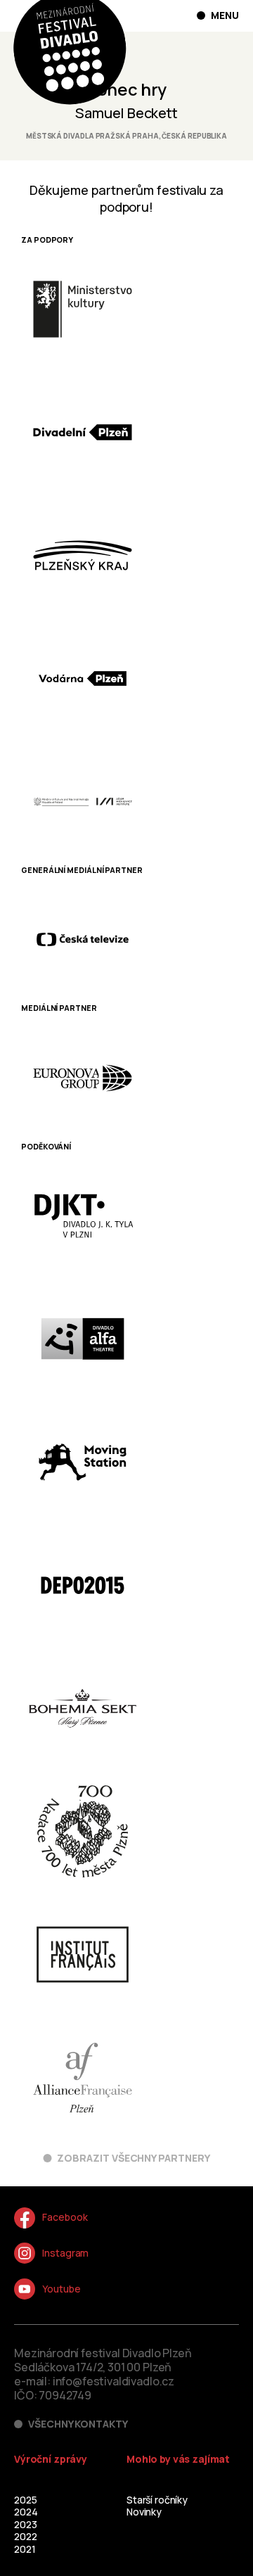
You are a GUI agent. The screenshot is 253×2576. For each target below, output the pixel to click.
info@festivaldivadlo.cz (113, 2381)
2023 (25, 2524)
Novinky (144, 2512)
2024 (26, 2512)
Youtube (61, 2289)
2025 (25, 2500)
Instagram (65, 2253)
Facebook (65, 2217)
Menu (225, 15)
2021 (25, 2549)
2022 (25, 2536)
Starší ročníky (157, 2500)
